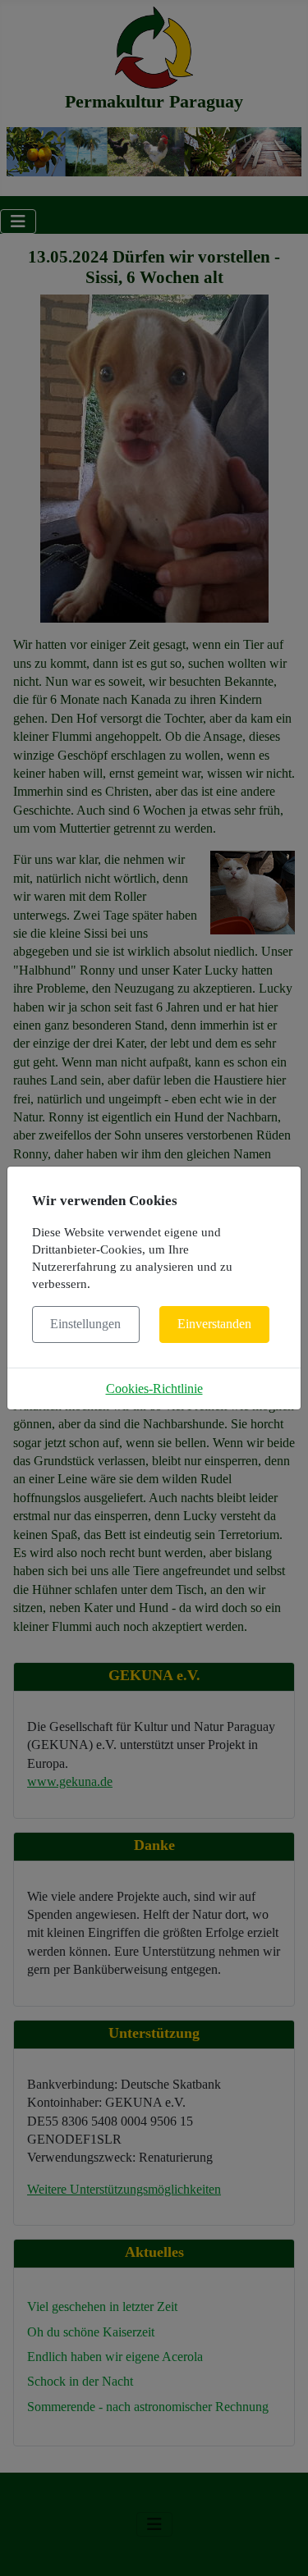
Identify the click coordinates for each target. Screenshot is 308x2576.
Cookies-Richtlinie (154, 1388)
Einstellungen (85, 1324)
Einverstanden (214, 1324)
